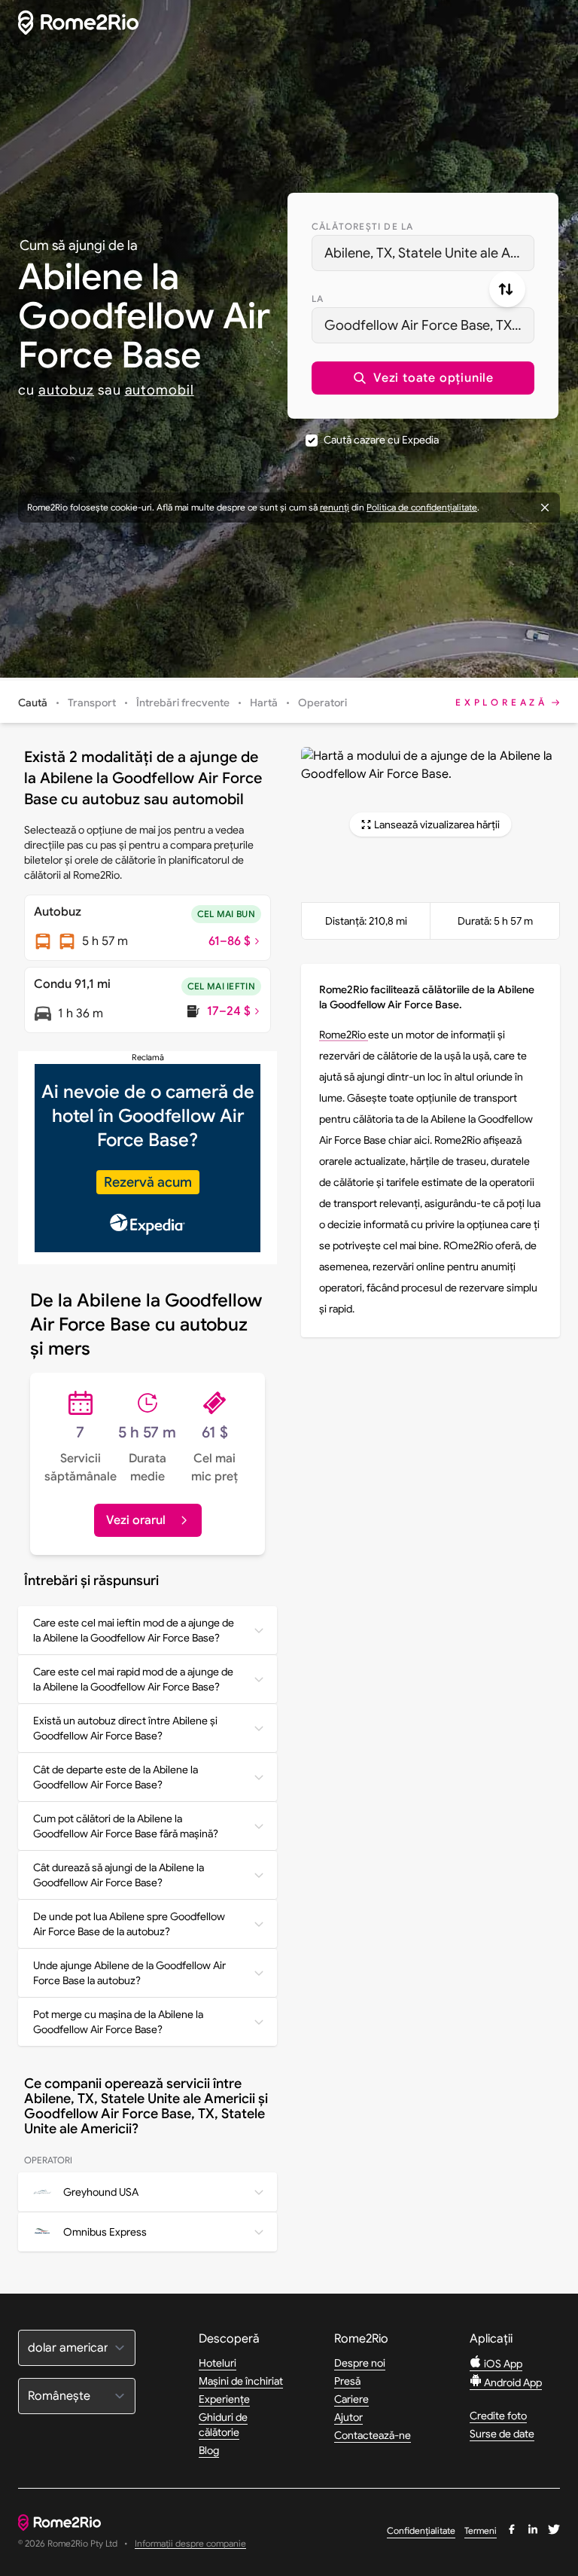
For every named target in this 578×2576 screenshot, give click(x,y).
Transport (92, 703)
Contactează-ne (373, 2435)
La (318, 299)
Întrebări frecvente (183, 703)
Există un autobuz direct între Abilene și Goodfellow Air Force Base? (125, 1728)
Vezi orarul (136, 1520)
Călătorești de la (362, 226)
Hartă (264, 703)
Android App (512, 2382)
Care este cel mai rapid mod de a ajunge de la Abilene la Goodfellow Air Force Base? (133, 1679)
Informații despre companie (190, 2544)
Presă (347, 2381)
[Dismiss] (545, 508)
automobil (160, 390)
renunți (335, 507)
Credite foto (498, 2416)
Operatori (322, 703)
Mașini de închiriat (241, 2381)
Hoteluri (218, 2363)
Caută (33, 703)
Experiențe (224, 2399)
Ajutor (348, 2417)
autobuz (66, 390)
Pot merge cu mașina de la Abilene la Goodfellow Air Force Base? (118, 2022)
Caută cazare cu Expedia (381, 440)
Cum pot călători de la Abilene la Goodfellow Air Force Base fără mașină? (126, 1826)
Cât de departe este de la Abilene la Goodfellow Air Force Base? (116, 1777)
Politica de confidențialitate (422, 507)
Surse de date (502, 2434)
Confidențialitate (421, 2530)
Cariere (351, 2399)
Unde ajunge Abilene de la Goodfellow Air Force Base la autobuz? (129, 1973)
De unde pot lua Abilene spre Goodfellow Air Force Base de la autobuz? (129, 1924)
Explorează (502, 702)
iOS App (502, 2364)
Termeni (481, 2530)
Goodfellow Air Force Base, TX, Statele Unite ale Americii (429, 325)
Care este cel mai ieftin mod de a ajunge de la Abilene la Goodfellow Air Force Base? (134, 1630)
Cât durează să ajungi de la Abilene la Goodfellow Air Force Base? (119, 1875)
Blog (209, 2450)
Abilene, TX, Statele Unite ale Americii (429, 253)
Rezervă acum (148, 1182)
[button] (423, 378)
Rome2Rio (344, 1035)
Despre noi (360, 2363)
